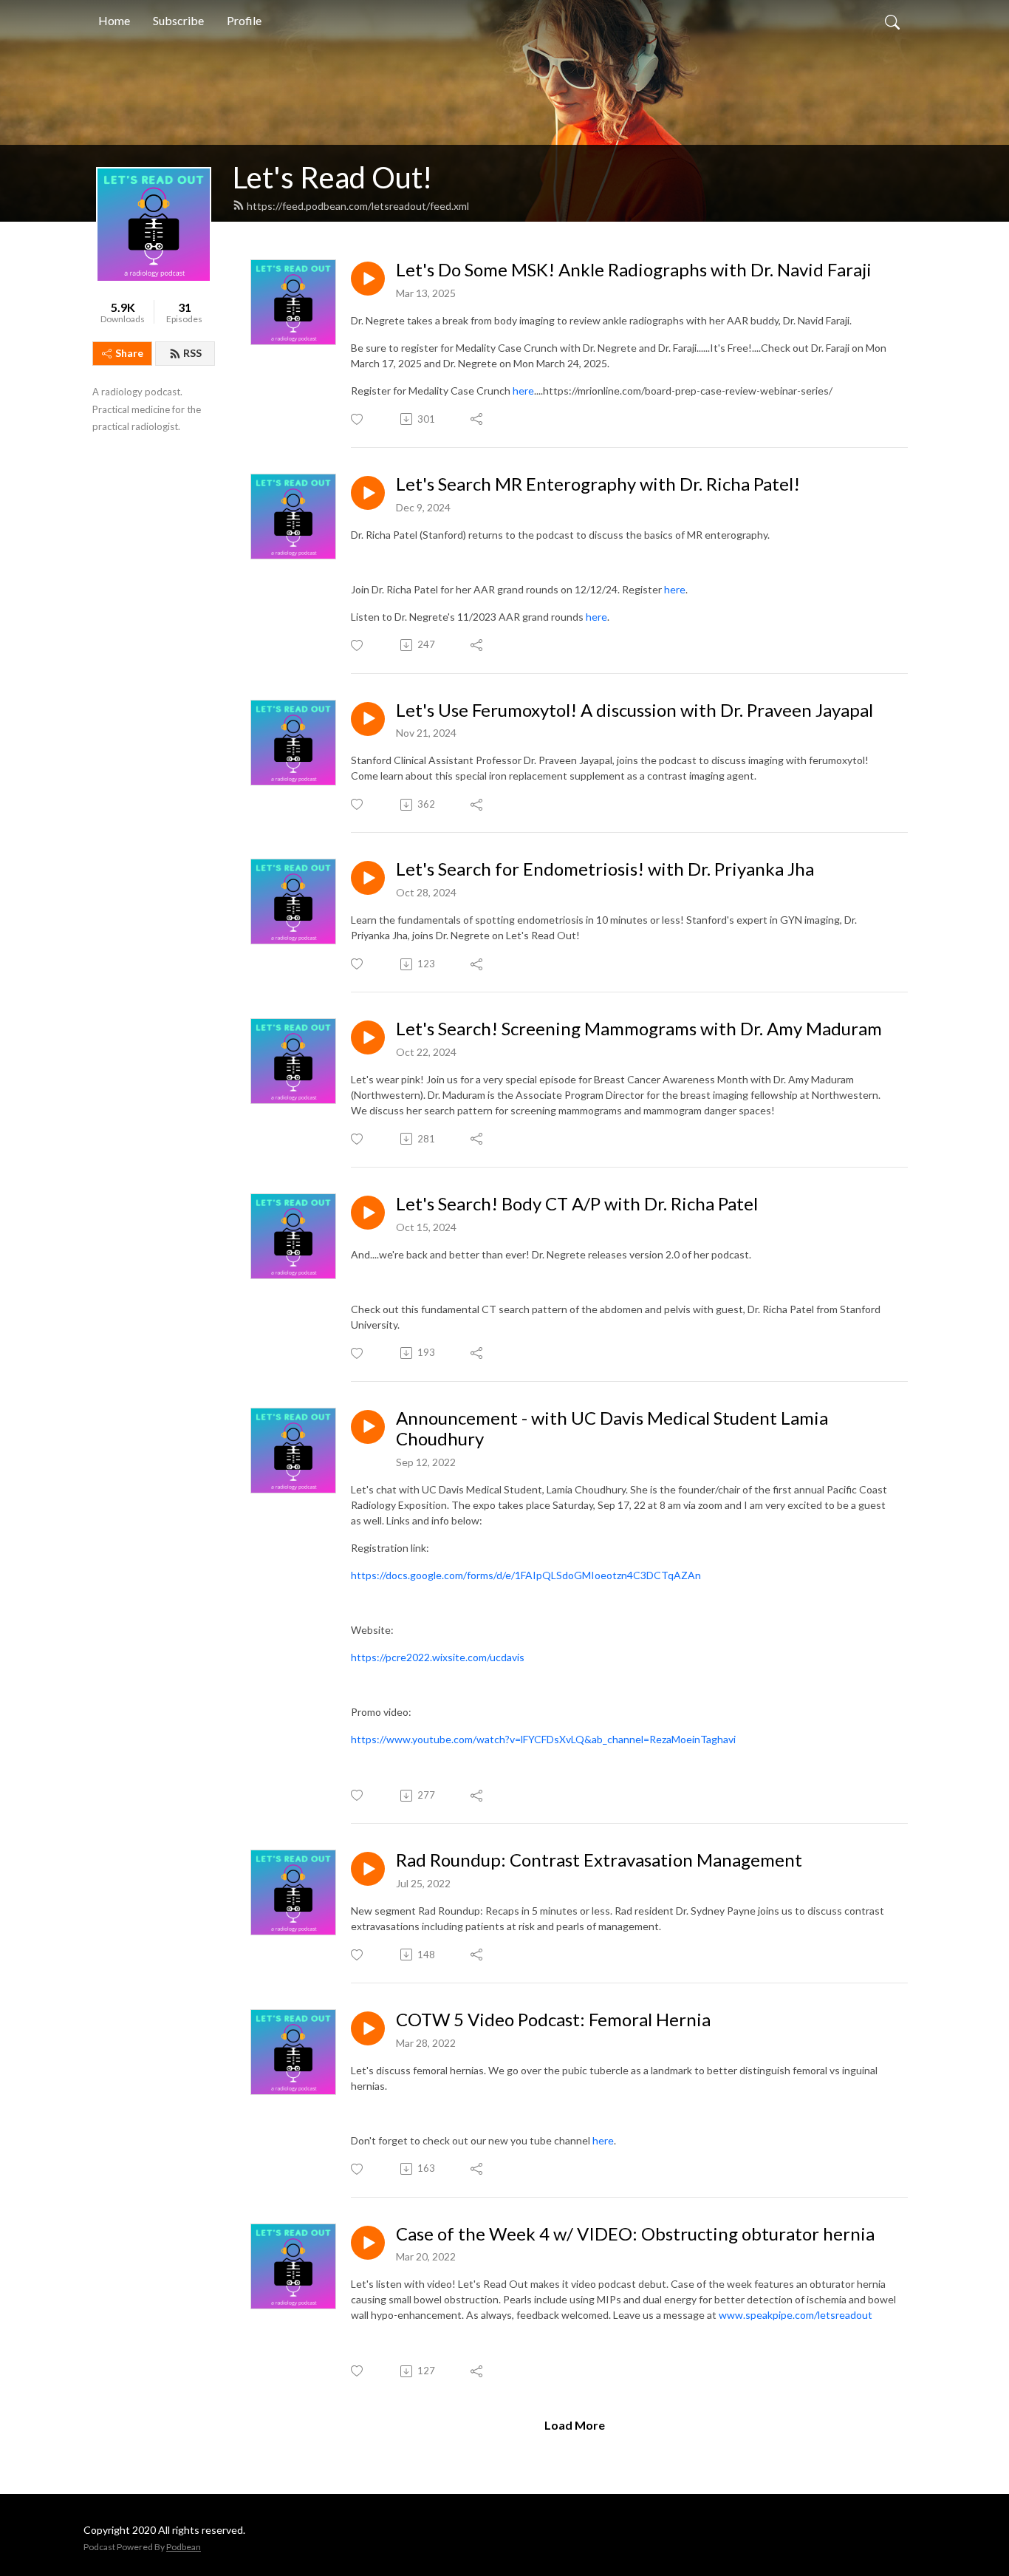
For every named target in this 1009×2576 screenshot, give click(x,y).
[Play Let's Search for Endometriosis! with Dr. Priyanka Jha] (368, 878)
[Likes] (358, 419)
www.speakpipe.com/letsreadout (796, 2315)
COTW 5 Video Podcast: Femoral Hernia (553, 2020)
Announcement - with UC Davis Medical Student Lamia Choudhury (612, 1429)
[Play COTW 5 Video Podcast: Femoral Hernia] (368, 2028)
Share (129, 353)
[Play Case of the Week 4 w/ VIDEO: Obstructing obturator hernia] (368, 2243)
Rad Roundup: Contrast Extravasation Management (599, 1860)
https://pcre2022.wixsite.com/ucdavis (438, 1657)
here (523, 391)
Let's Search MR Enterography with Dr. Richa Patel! (598, 484)
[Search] (892, 21)
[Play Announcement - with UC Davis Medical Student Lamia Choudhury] (368, 1427)
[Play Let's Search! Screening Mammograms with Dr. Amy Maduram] (368, 1037)
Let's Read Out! (332, 177)
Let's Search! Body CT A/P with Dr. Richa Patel (577, 1204)
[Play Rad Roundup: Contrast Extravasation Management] (368, 1869)
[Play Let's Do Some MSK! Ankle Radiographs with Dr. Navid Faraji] (368, 279)
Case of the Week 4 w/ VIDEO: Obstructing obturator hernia (635, 2234)
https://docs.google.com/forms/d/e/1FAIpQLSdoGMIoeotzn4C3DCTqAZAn (526, 1575)
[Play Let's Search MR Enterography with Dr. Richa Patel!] (368, 493)
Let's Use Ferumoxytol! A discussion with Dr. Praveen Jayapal (635, 710)
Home (114, 20)
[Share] (478, 419)
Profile (244, 20)
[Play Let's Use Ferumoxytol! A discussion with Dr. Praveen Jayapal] (368, 719)
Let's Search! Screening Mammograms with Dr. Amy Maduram (639, 1029)
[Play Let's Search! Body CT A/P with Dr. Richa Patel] (368, 1213)
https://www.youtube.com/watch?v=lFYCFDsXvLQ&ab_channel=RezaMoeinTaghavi (543, 1739)
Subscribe (178, 20)
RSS (192, 353)
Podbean (184, 2547)
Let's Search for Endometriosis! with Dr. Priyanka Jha (605, 869)
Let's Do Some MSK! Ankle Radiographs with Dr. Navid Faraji (634, 270)
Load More (575, 2425)
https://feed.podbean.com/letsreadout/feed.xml (358, 206)
